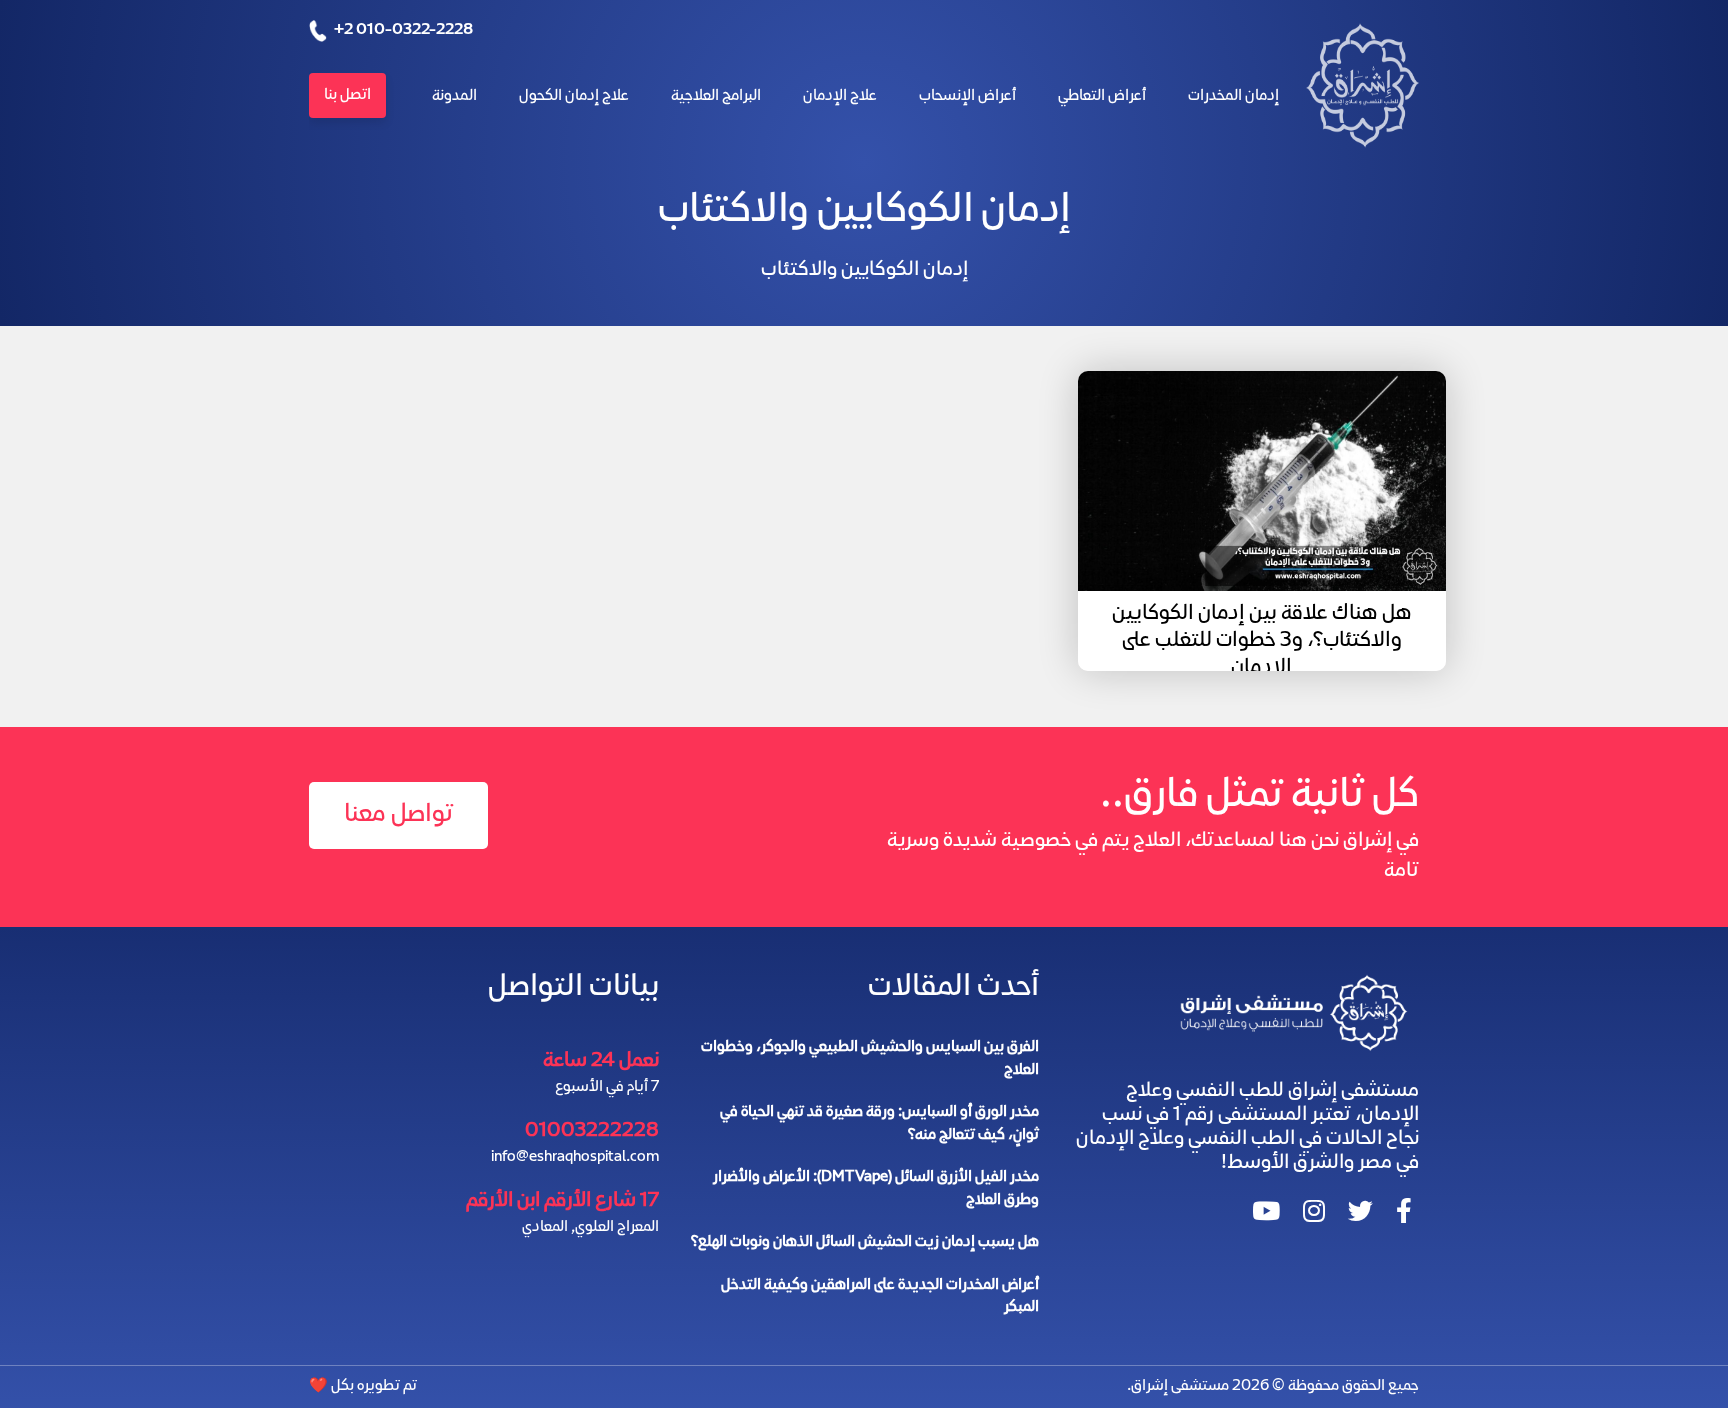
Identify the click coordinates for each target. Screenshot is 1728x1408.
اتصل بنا (347, 95)
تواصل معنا (398, 815)
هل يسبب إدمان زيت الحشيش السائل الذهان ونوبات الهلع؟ (865, 1243)
